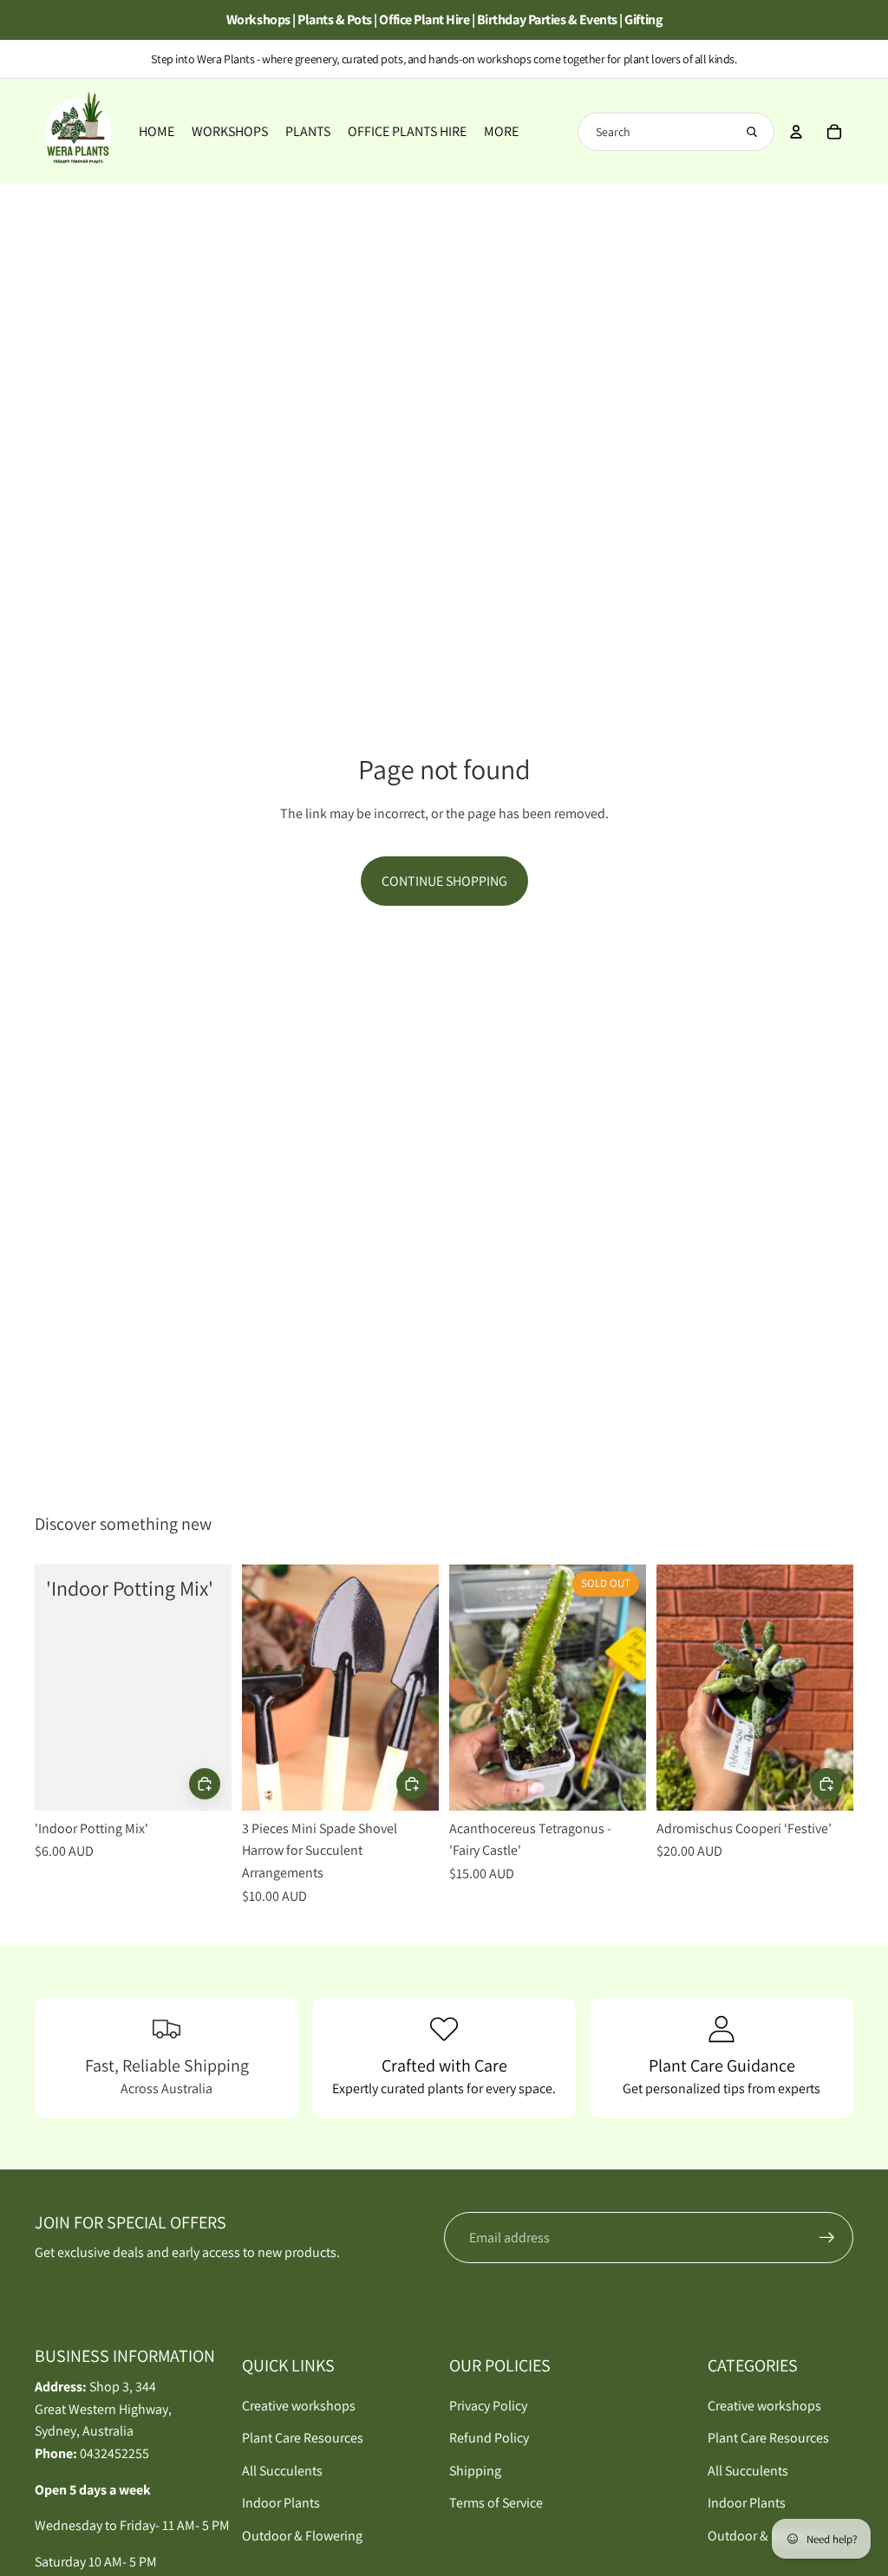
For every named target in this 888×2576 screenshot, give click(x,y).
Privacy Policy (488, 2406)
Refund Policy (489, 2438)
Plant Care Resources (303, 2438)
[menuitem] (501, 132)
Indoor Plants (281, 2503)
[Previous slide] (255, 1688)
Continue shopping (444, 881)
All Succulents (282, 2471)
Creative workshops (299, 2406)
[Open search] (752, 132)
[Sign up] (827, 2238)
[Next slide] (425, 1688)
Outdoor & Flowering (302, 2536)
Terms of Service (496, 2503)
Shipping (475, 2471)
